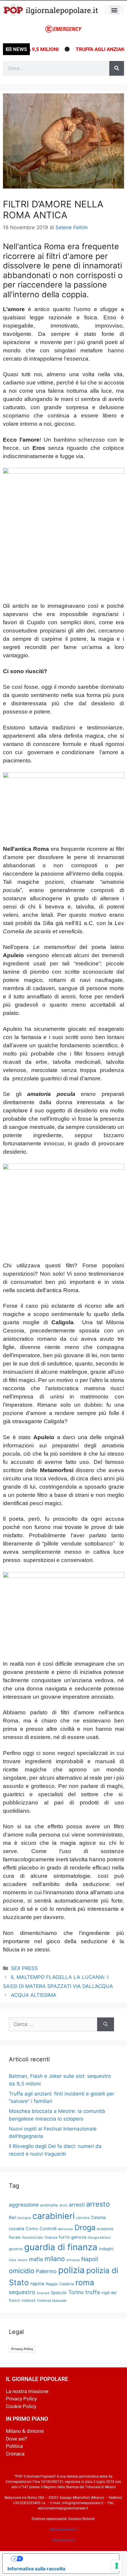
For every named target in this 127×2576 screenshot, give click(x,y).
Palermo (46, 2271)
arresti (77, 2205)
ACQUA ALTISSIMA (34, 1995)
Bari (13, 2217)
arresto (98, 2204)
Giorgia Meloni (99, 2238)
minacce (73, 2260)
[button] (114, 10)
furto (64, 2237)
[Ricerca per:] (53, 2025)
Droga (85, 2227)
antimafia (49, 2205)
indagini (106, 2249)
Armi (63, 2205)
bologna (24, 2218)
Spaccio (59, 2293)
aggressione (24, 2205)
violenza (28, 2300)
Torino (76, 2292)
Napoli (90, 2259)
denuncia (65, 2229)
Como (32, 2229)
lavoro (23, 2260)
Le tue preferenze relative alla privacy (67, 2559)
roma (85, 2282)
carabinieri (54, 2216)
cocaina (17, 2229)
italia (13, 2260)
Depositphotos (64, 2540)
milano (54, 2259)
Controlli (48, 2229)
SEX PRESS (24, 1968)
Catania (98, 2217)
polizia (71, 2270)
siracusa (43, 2293)
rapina (37, 2284)
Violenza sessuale (52, 2301)
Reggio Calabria (60, 2284)
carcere (83, 2218)
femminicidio (33, 2237)
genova (79, 2237)
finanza (51, 2237)
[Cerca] (117, 68)
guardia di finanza (61, 2247)
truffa (93, 2292)
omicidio (22, 2271)
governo (16, 2249)
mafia (36, 2259)
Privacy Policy (22, 2349)
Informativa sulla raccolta (36, 2569)
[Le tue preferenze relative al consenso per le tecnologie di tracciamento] (117, 2566)
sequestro (22, 2292)
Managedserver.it (63, 2529)
